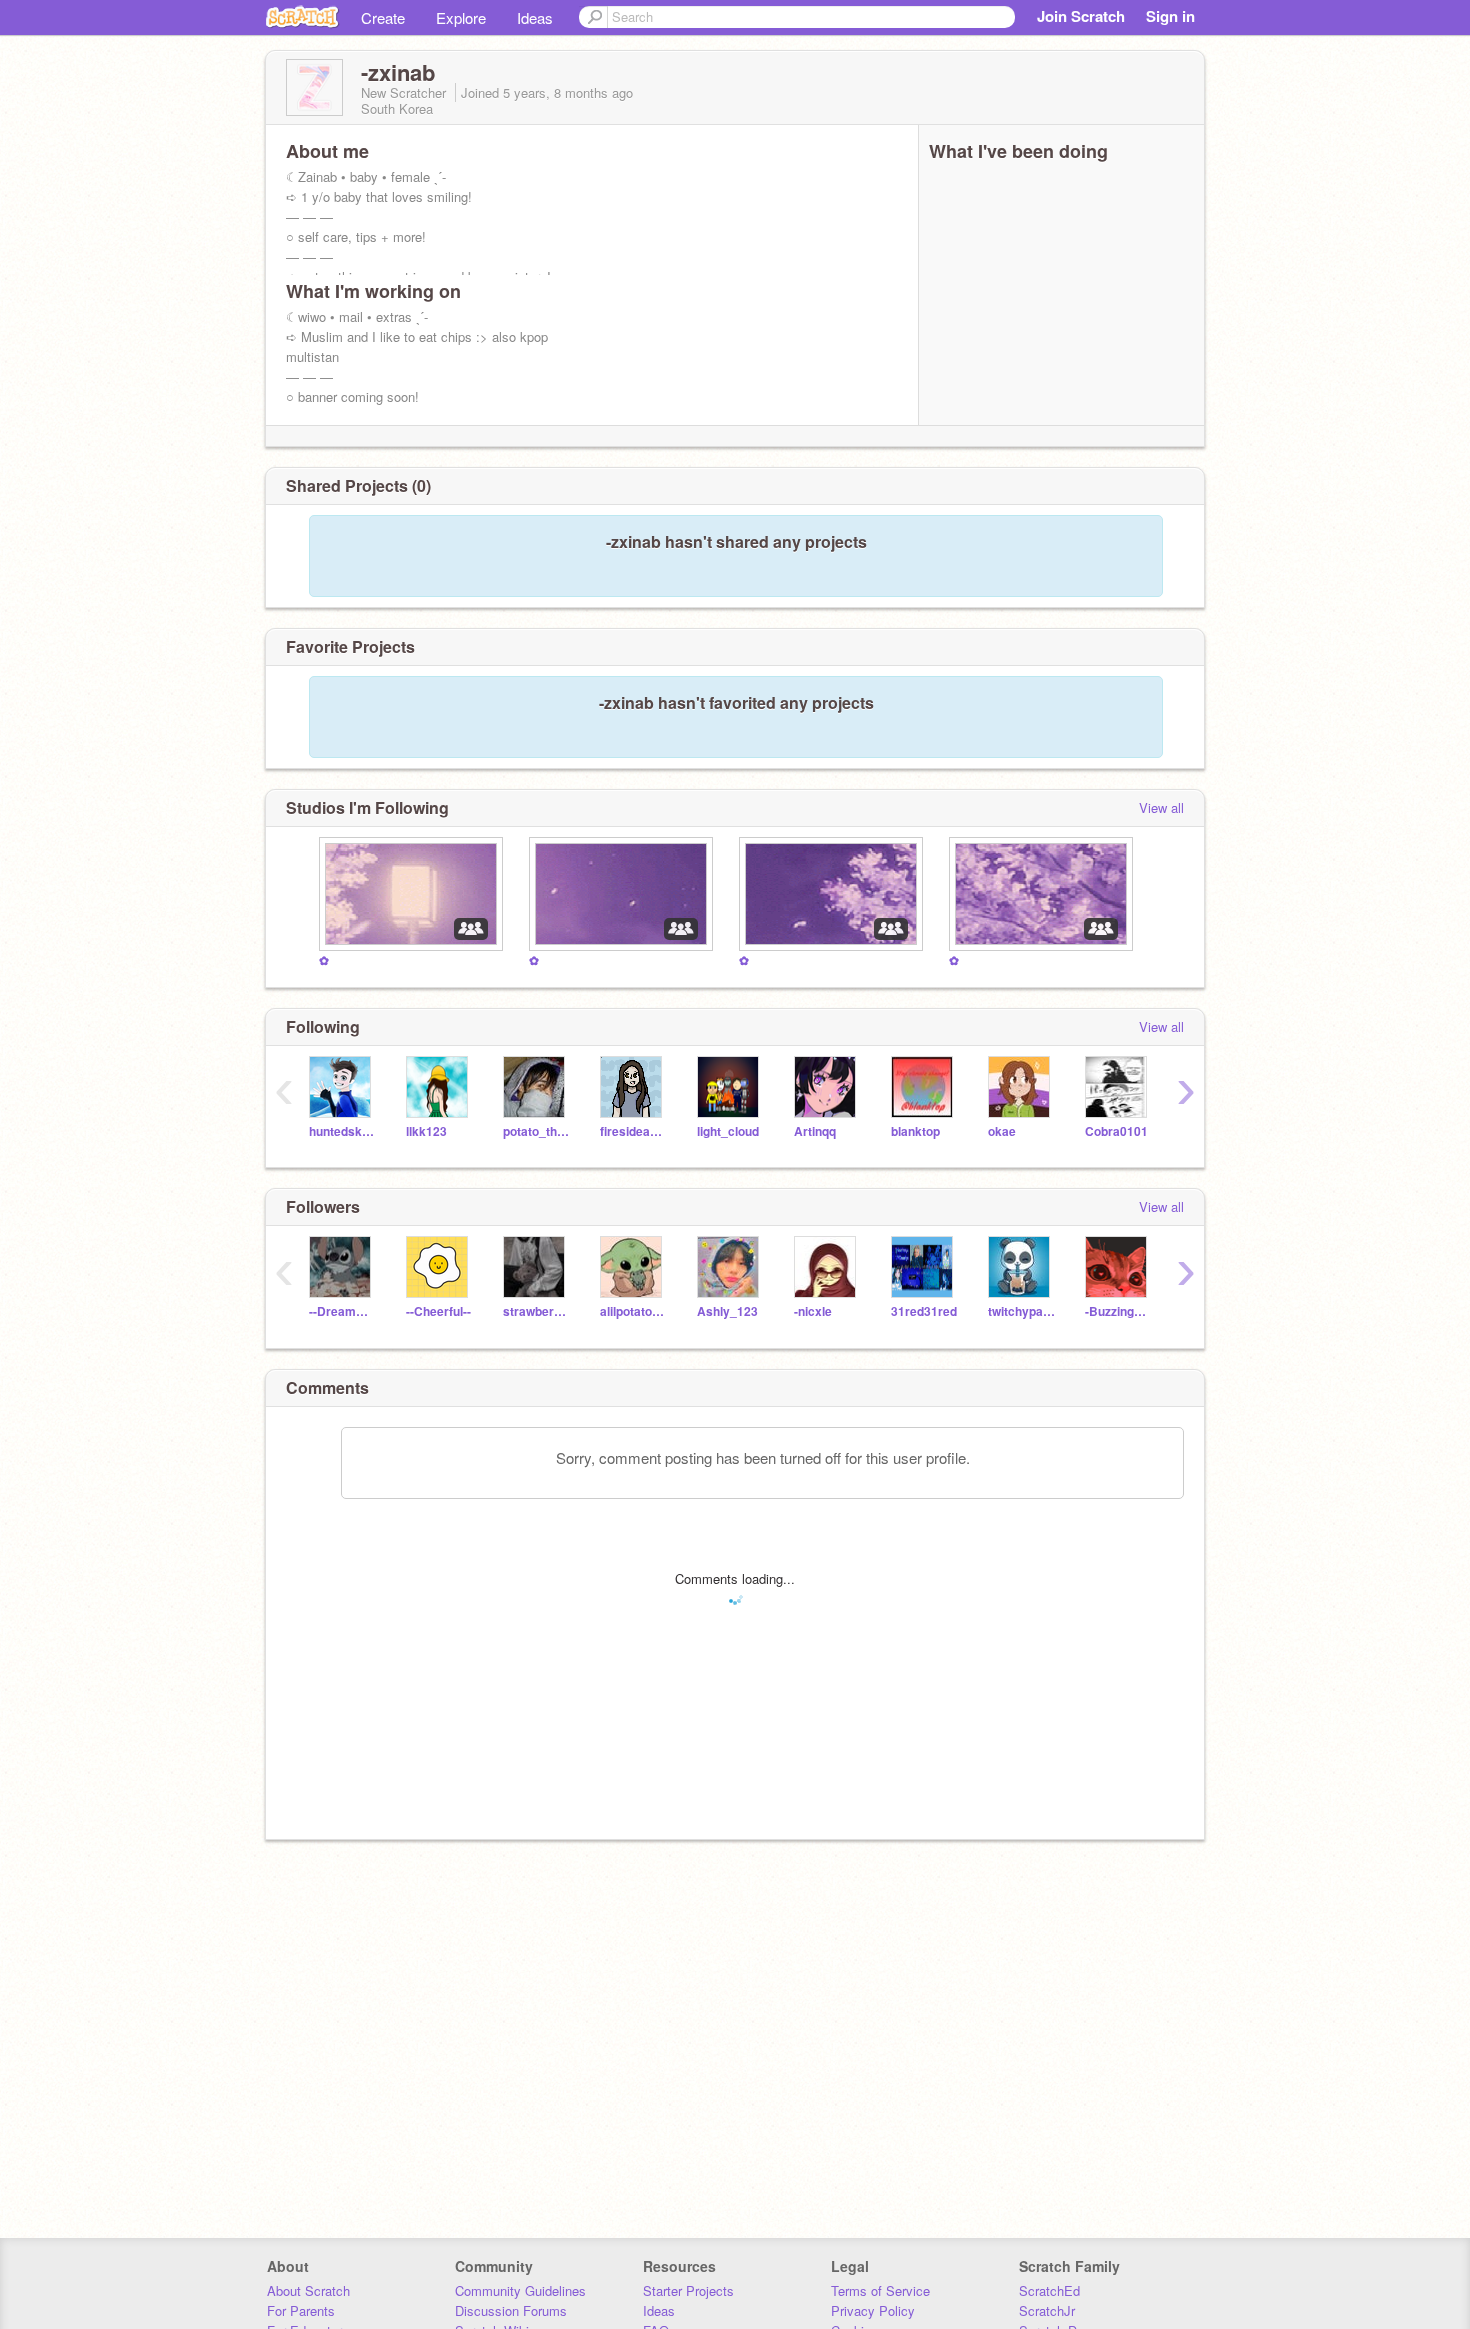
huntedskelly (342, 1131)
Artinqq (815, 1131)
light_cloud (728, 1131)
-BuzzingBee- (1118, 1311)
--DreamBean (342, 1311)
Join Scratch (1081, 16)
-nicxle (813, 1311)
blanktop (915, 1131)
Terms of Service (880, 2290)
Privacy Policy (873, 2310)
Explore (461, 17)
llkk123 (426, 1131)
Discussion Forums (511, 2310)
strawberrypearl (536, 1311)
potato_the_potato (536, 1131)
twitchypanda (1021, 1311)
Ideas (535, 17)
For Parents (301, 2310)
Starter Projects (688, 2290)
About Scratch (308, 2290)
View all (1161, 807)
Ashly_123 (727, 1311)
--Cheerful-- (438, 1311)
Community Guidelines (520, 2290)
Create (383, 17)
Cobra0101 (1116, 1131)
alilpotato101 (633, 1311)
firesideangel (633, 1131)
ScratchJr (1047, 2310)
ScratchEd (1049, 2290)
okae (1002, 1131)
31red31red (924, 1311)
